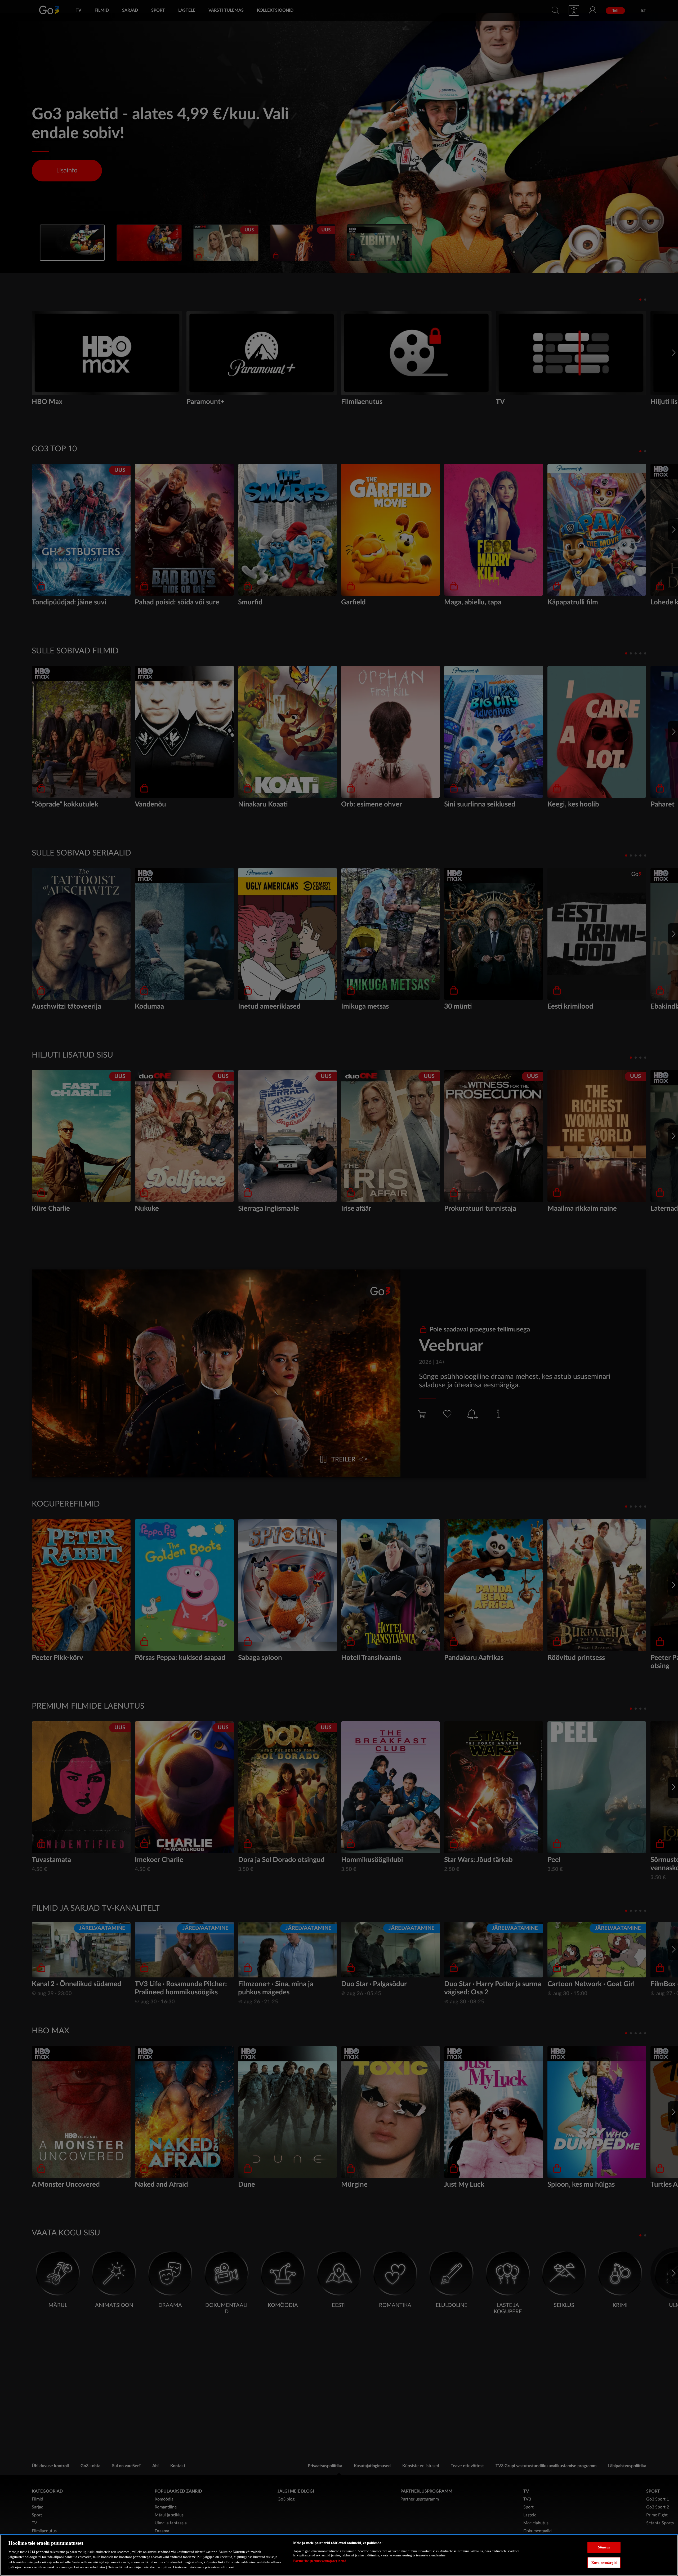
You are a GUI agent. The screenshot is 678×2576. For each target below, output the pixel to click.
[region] (339, 2555)
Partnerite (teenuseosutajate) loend (320, 2561)
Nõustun (604, 2547)
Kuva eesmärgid (604, 2562)
